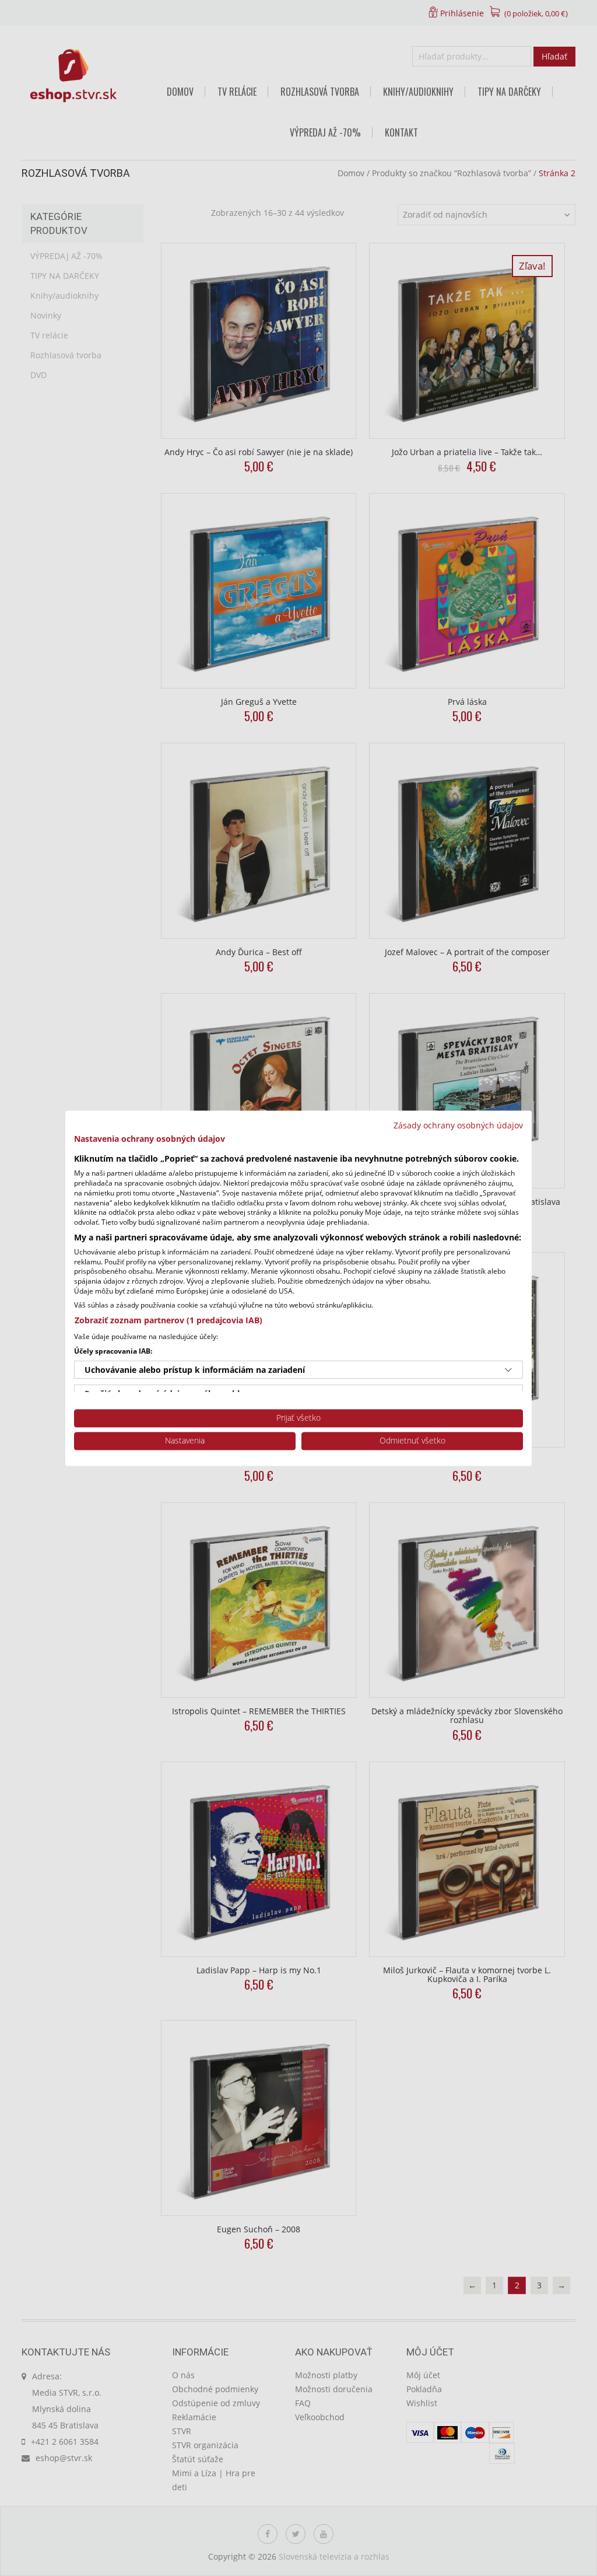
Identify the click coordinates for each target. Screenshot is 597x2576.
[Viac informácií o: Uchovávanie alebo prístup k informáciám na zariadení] (508, 1370)
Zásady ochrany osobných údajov (458, 1125)
